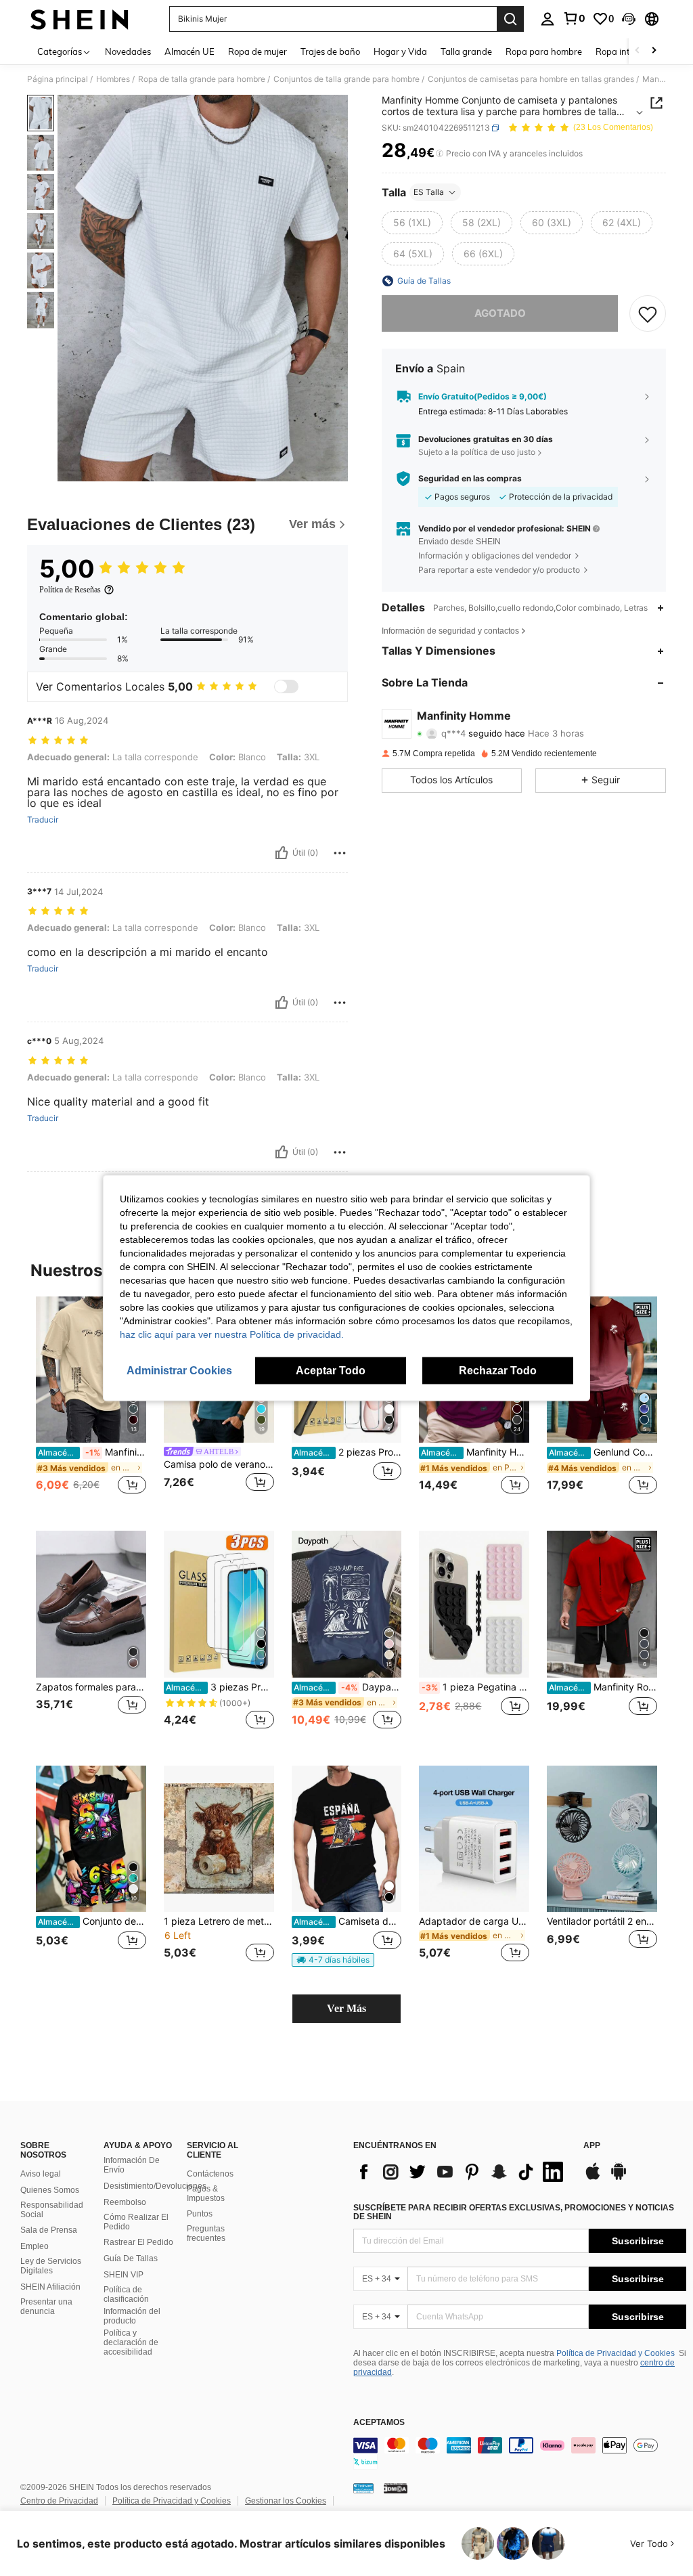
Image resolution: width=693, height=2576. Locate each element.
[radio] (412, 223)
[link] (574, 18)
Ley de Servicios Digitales (51, 2266)
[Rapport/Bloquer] (340, 853)
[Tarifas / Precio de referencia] (440, 154)
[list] (462, 2172)
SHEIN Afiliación (50, 2287)
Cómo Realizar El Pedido (136, 2222)
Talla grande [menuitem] (466, 51)
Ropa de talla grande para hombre (202, 79)
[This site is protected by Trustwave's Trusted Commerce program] (363, 2488)
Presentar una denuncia (46, 2307)
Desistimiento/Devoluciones (155, 2186)
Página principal (58, 79)
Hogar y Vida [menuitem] (400, 51)
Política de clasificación (126, 2294)
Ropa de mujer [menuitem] (258, 51)
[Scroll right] (654, 51)
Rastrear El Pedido (138, 2242)
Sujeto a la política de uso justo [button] (477, 452)
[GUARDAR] (648, 313)
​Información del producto (132, 2316)
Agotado (500, 313)
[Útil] (282, 853)
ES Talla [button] (429, 192)
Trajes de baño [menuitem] (330, 51)
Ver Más (346, 2008)
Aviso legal (41, 2174)
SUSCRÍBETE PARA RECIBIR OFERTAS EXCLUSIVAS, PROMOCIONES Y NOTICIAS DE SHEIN (514, 2212)
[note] (333, 1960)
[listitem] (91, 1403)
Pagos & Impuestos (206, 2193)
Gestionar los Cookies (286, 2501)
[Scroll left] (638, 51)
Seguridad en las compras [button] (470, 479)
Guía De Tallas (131, 2258)
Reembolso (125, 2202)
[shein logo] (80, 19)
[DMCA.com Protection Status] (396, 2488)
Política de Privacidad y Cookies (616, 2353)
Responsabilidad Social (52, 2210)
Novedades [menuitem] (128, 51)
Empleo (35, 2246)
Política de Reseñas (70, 590)
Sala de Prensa (49, 2230)
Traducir (43, 820)
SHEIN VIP (124, 2275)
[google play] (619, 2178)
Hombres (113, 79)
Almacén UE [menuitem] (189, 51)
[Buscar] (510, 19)
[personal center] (547, 19)
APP (592, 2146)
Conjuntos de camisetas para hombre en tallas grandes (531, 79)
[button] (629, 19)
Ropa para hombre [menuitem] (544, 51)
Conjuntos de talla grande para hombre (346, 79)
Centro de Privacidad (59, 2501)
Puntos (200, 2214)
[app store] (593, 2178)
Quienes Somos (50, 2190)
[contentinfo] (520, 2453)
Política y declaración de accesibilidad (131, 2342)
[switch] (286, 686)
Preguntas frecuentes (206, 2233)
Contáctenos (210, 2174)
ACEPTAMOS (379, 2423)
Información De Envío (132, 2165)
